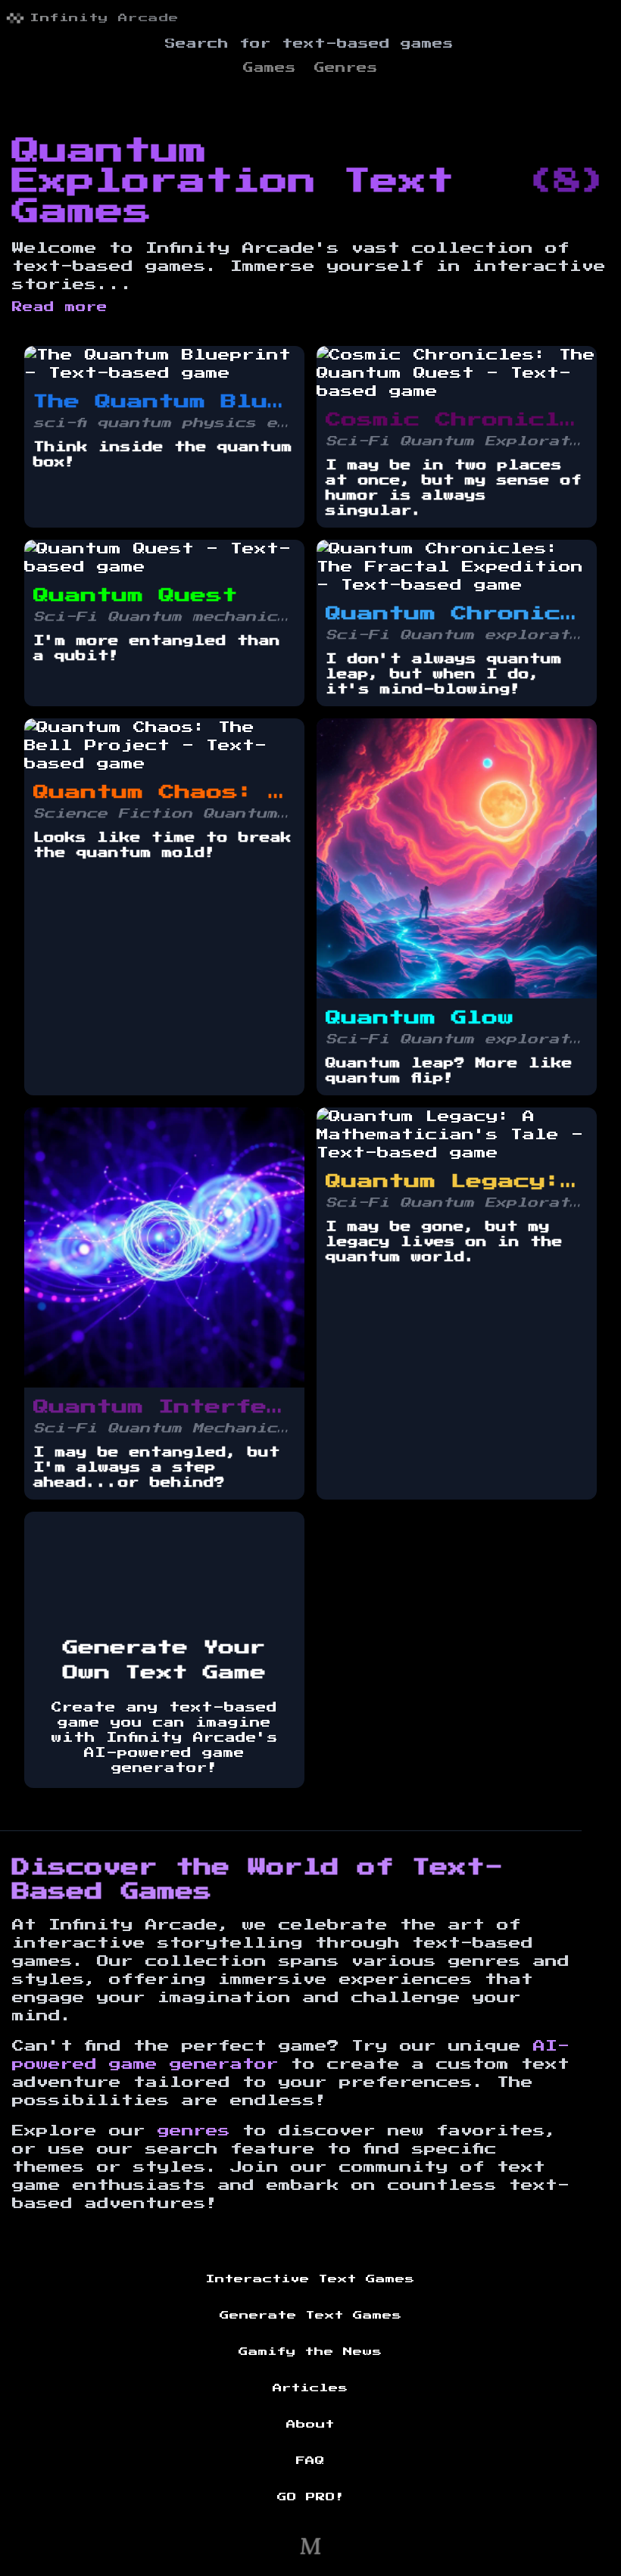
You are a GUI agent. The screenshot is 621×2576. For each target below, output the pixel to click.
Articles (310, 2388)
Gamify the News (310, 2352)
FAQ (310, 2461)
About (310, 2425)
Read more (60, 307)
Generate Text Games (311, 2316)
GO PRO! (311, 2497)
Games (270, 68)
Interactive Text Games (310, 2279)
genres (194, 2131)
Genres (346, 68)
